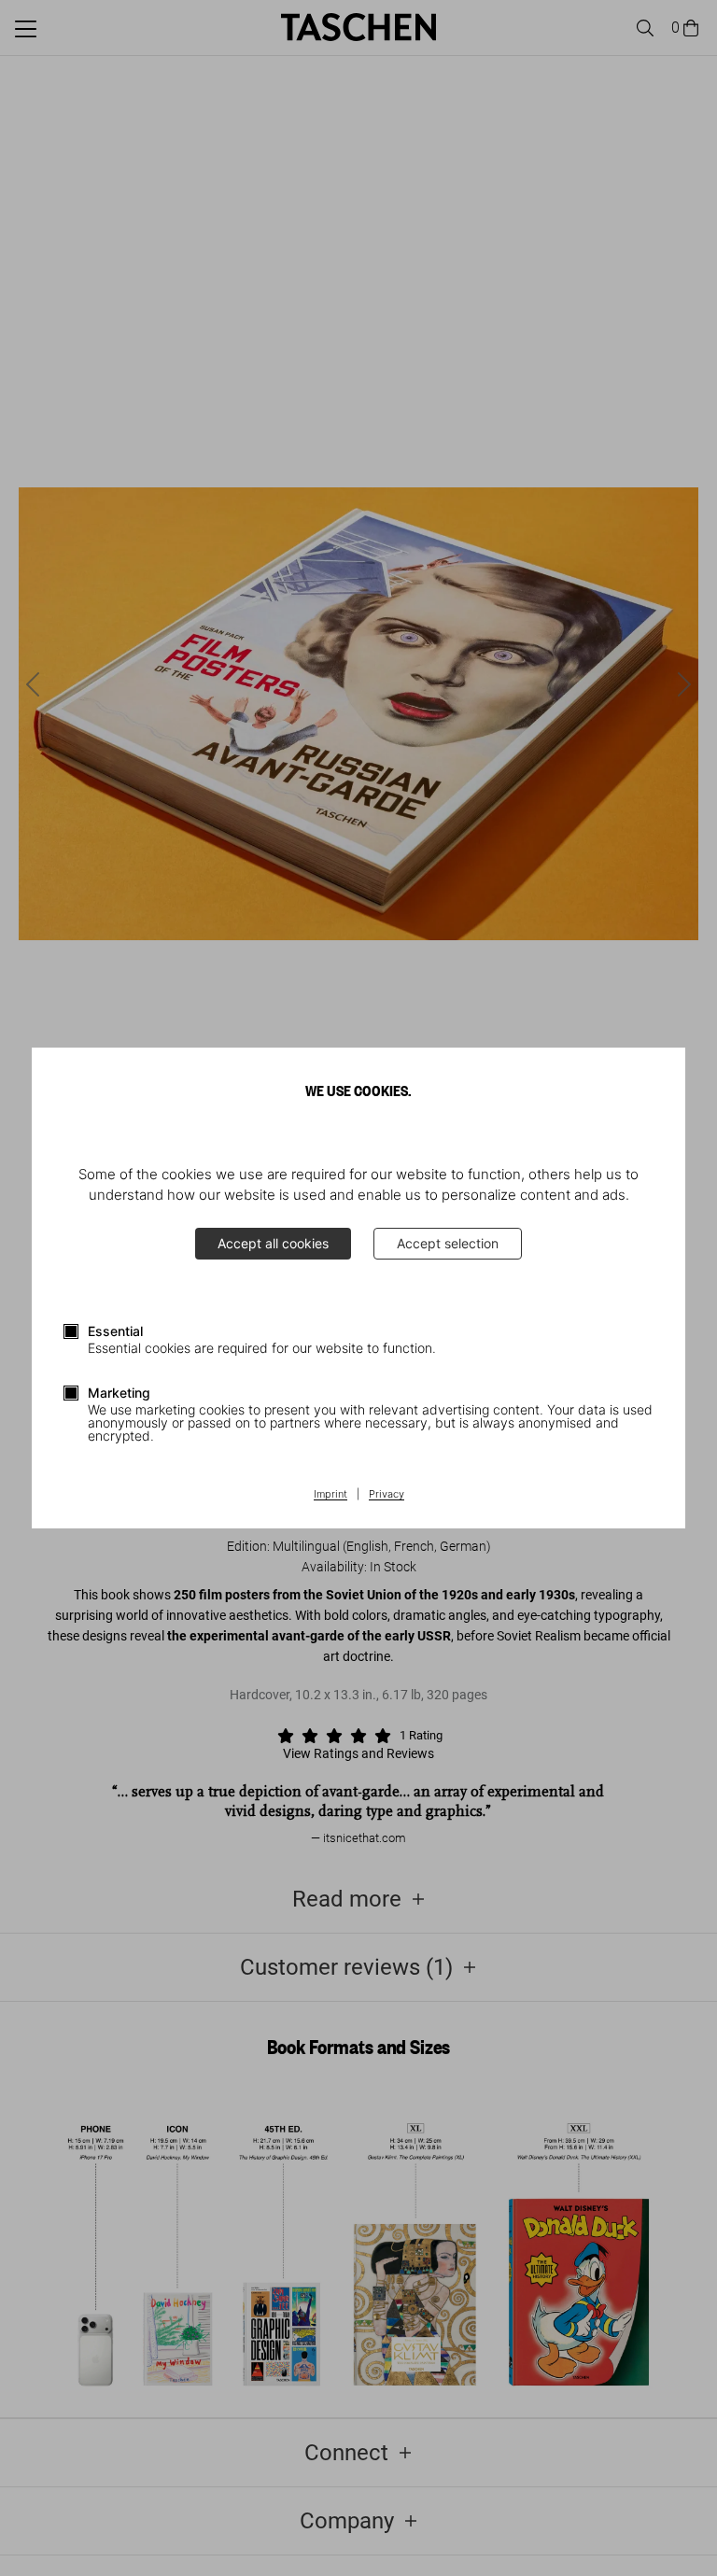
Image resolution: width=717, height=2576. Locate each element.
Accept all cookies (273, 1243)
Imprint (330, 1495)
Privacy (387, 1495)
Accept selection (448, 1243)
